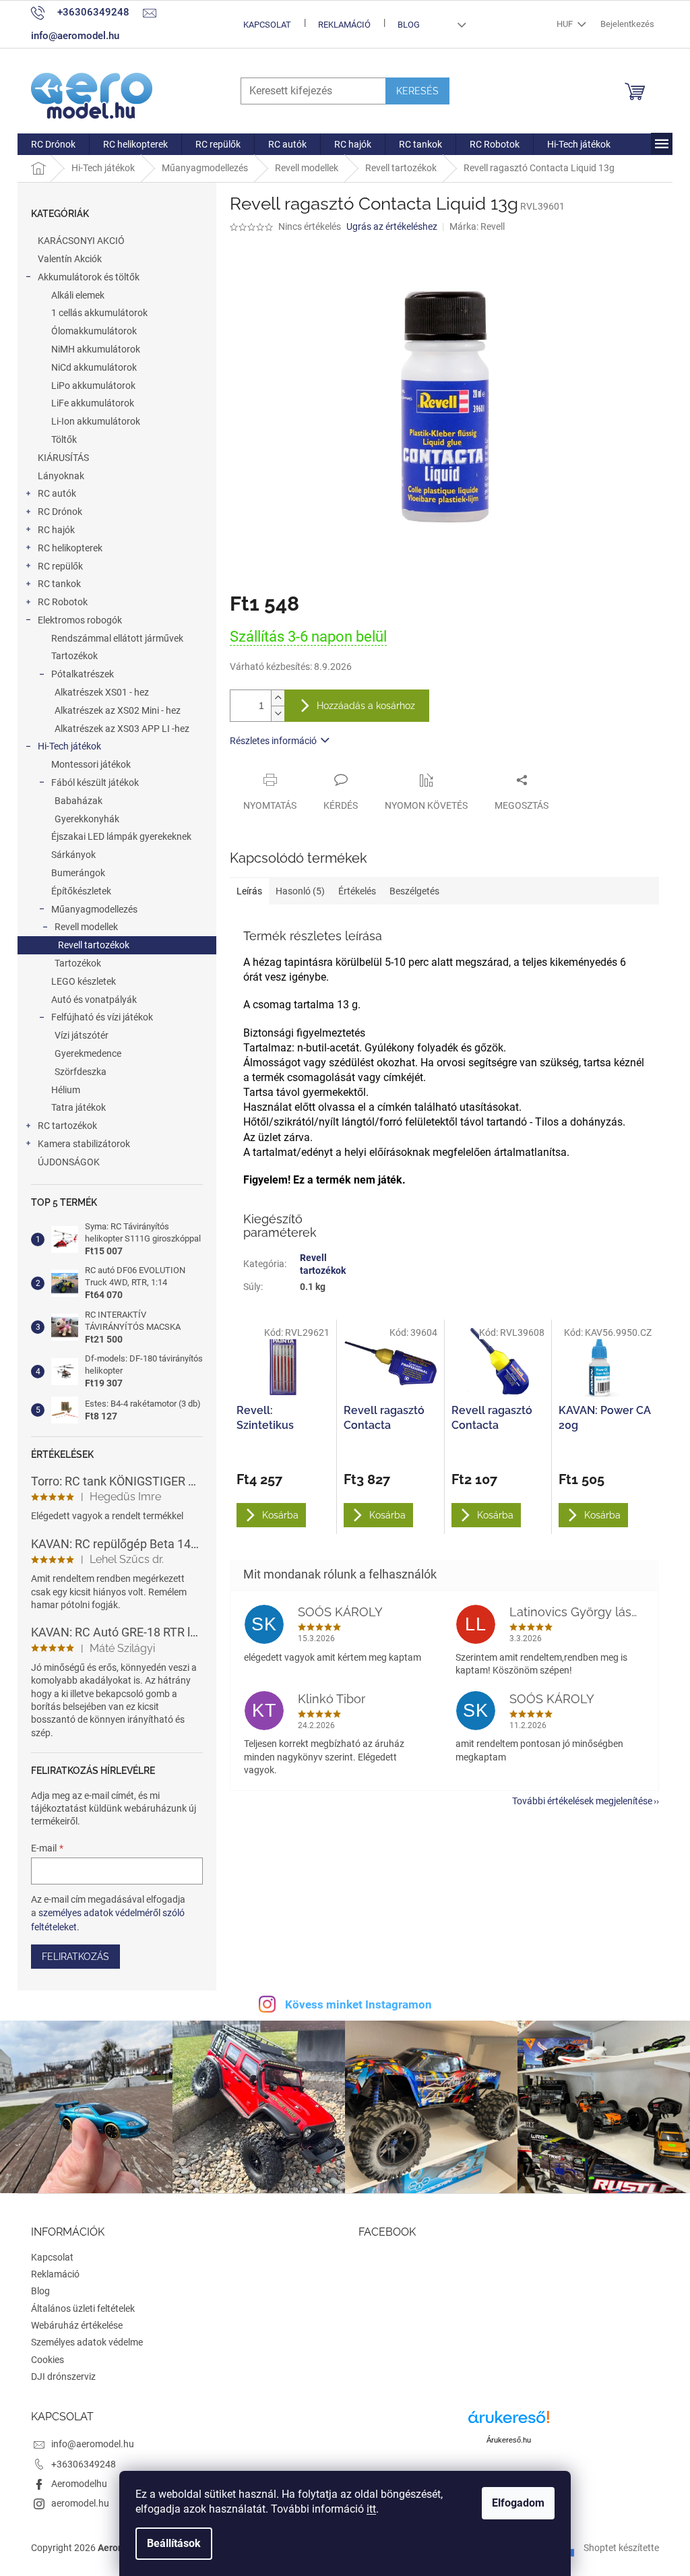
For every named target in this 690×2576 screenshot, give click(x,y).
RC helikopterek (70, 548)
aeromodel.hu (80, 2503)
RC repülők (60, 566)
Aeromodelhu (79, 2484)
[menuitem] (53, 144)
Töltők (64, 439)
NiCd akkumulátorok (94, 367)
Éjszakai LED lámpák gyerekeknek (121, 836)
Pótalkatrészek (83, 674)
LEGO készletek (84, 981)
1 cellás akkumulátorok (99, 313)
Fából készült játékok (95, 783)
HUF (566, 24)
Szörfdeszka (81, 1072)
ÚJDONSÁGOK (69, 1162)
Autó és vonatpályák (94, 1000)
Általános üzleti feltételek (83, 2308)
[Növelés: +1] (278, 698)
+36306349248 (84, 2464)
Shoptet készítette (621, 2548)
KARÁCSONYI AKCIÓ (81, 241)
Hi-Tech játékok (69, 746)
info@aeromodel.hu (93, 2444)
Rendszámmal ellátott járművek (117, 638)
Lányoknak (61, 476)
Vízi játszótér (82, 1035)
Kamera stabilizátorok (84, 1144)
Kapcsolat (267, 25)
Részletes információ (273, 741)
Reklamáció (344, 25)
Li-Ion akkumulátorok (96, 421)
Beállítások (174, 2543)
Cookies (48, 2360)
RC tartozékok (67, 1126)
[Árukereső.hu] (509, 2422)
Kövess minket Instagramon (358, 2004)
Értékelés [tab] (357, 891)
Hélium (66, 1090)
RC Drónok (60, 512)
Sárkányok (73, 855)
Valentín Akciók (70, 259)
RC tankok (59, 584)
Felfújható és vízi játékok (102, 1017)
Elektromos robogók (80, 620)
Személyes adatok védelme (87, 2342)
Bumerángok (78, 873)
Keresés (417, 91)
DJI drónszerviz (63, 2376)
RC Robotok (63, 602)
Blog (409, 25)
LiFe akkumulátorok (93, 403)
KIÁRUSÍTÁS (63, 458)
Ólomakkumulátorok (94, 331)
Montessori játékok (91, 764)
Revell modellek (86, 927)
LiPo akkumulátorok (93, 386)
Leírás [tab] (249, 891)
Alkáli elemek (78, 295)
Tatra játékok (79, 1107)
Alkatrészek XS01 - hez (102, 692)
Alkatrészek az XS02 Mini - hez (118, 710)
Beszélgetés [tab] (414, 891)
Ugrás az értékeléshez (392, 226)
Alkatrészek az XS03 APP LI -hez (122, 729)
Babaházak (79, 801)
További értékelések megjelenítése (582, 1801)
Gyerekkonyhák (87, 819)
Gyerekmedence (88, 1053)
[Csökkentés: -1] (278, 713)
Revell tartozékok (94, 945)
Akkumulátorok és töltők (89, 277)
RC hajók (56, 530)
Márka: (477, 226)
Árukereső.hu (509, 2440)
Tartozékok (74, 656)
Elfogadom (518, 2503)
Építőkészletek (81, 891)
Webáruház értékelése (77, 2325)
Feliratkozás (75, 1957)
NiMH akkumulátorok (96, 349)
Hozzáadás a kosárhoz (366, 706)
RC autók (57, 493)
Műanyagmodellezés (94, 909)
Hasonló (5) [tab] (300, 891)
